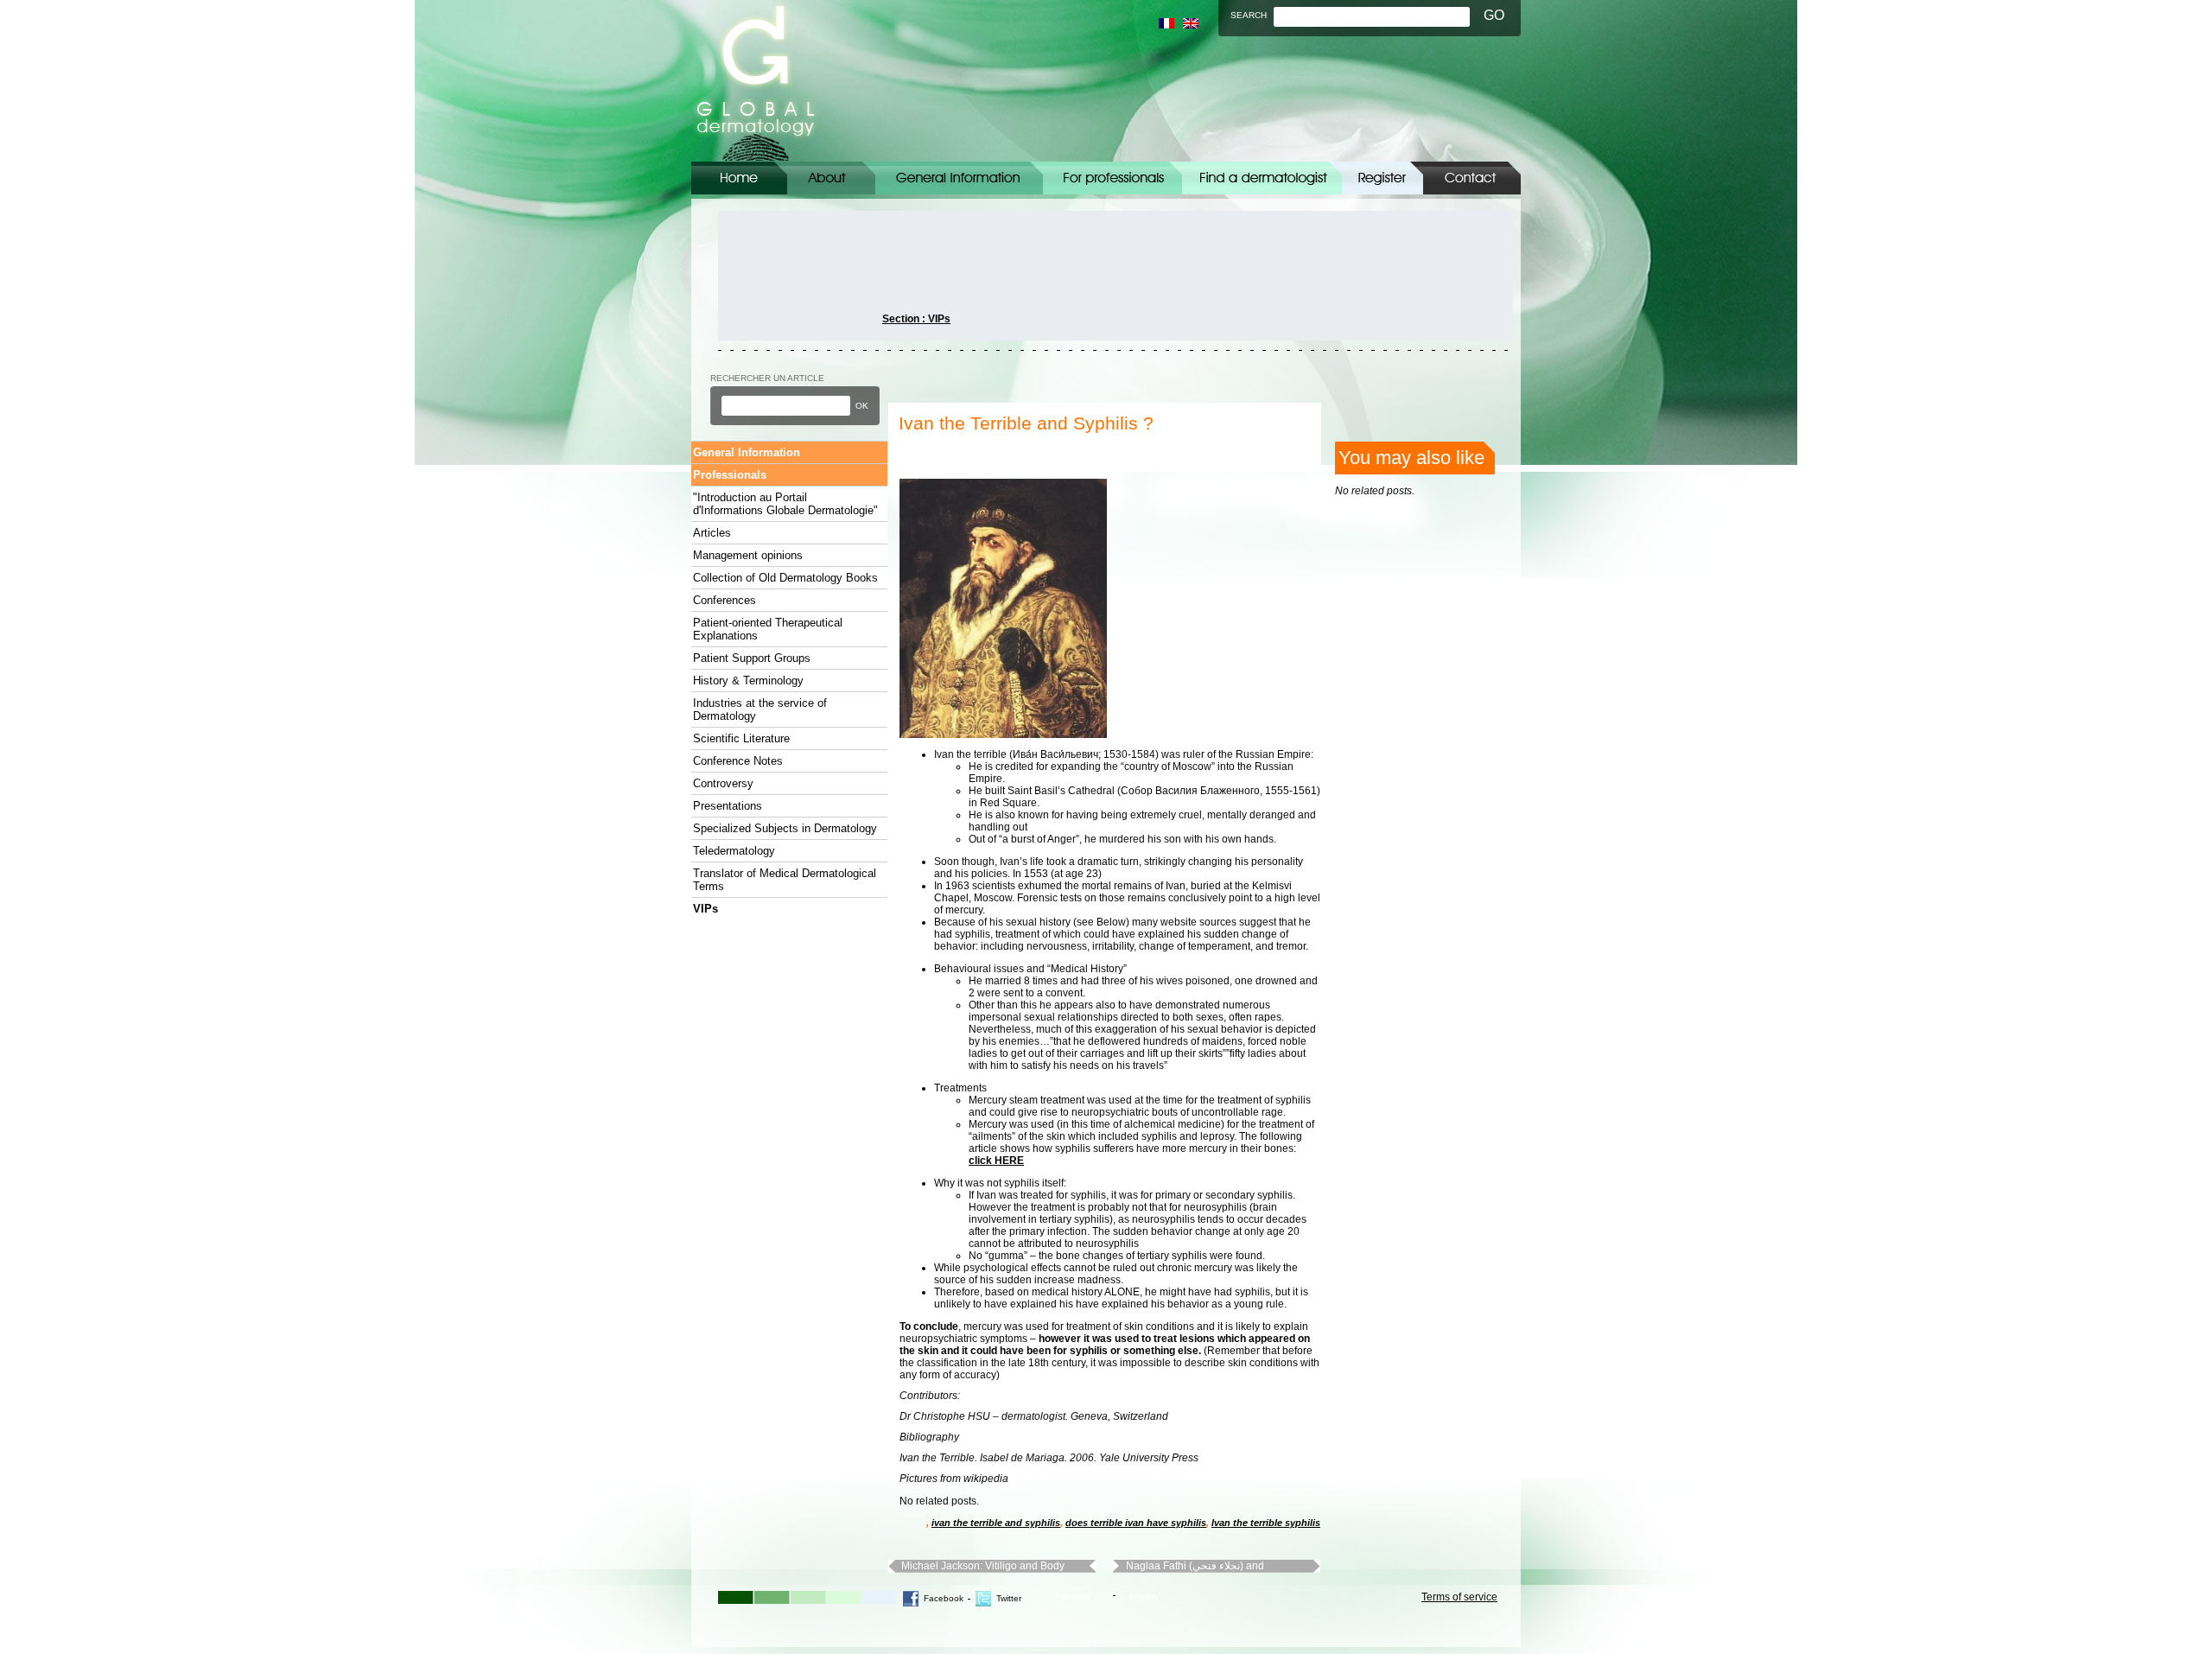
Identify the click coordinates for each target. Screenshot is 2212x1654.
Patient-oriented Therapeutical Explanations (768, 629)
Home (739, 178)
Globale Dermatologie (756, 81)
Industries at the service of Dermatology (760, 709)
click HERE (996, 1161)
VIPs (706, 909)
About (831, 178)
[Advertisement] (796, 276)
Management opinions (748, 555)
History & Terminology (748, 681)
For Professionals (1112, 178)
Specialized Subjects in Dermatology (785, 828)
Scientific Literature (741, 738)
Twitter (1009, 1598)
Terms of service (1459, 1597)
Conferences (725, 600)
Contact (1472, 178)
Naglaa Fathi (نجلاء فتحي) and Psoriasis (1195, 1566)
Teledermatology (734, 851)
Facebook (944, 1598)
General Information (959, 178)
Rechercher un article (767, 378)
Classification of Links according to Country (1262, 178)
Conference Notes (738, 761)
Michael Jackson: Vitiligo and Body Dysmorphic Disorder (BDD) (983, 1566)
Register (1382, 178)
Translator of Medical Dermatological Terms (785, 880)
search (1249, 15)
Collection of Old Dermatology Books (785, 578)
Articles (712, 533)
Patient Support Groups (752, 658)
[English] (1191, 23)
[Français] (1166, 23)
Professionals (730, 475)
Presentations (728, 806)
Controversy (723, 783)
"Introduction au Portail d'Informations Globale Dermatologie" (785, 504)
